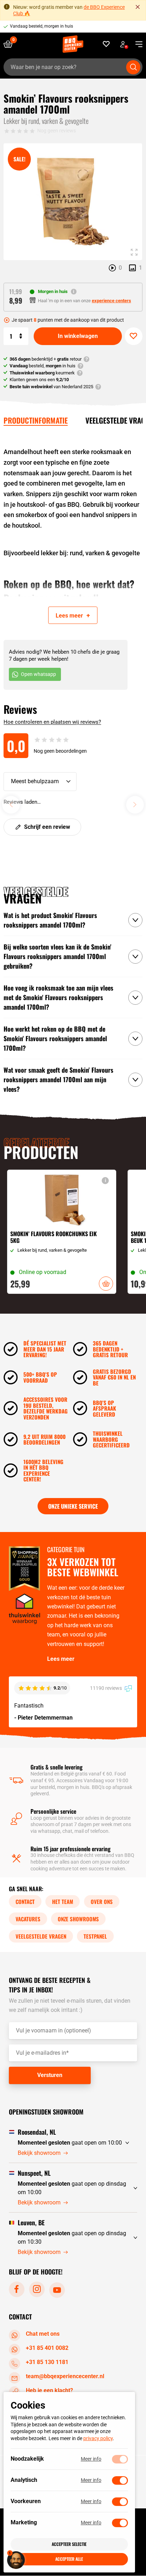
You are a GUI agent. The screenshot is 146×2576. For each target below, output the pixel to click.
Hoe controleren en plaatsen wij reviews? (52, 722)
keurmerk (42, 373)
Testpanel (95, 1936)
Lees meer (61, 1659)
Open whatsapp (38, 674)
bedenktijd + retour (46, 359)
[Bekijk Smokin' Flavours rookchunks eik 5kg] (62, 1232)
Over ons (102, 1901)
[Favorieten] (106, 44)
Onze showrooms (78, 1919)
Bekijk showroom (39, 2153)
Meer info (91, 2459)
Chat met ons (43, 2334)
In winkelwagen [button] (106, 1284)
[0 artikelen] (11, 44)
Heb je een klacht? (49, 2391)
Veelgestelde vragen (41, 1936)
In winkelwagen (78, 336)
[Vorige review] (11, 805)
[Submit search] (133, 67)
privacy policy (98, 2438)
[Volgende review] (135, 805)
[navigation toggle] (136, 44)
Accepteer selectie (69, 2544)
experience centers (111, 301)
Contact (25, 1901)
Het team (63, 1901)
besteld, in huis (43, 366)
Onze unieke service (73, 1506)
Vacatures (28, 1919)
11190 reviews (106, 1688)
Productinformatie (36, 420)
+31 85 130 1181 (47, 2362)
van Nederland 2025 (51, 387)
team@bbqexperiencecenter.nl (65, 2377)
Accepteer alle (69, 2559)
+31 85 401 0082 (47, 2348)
